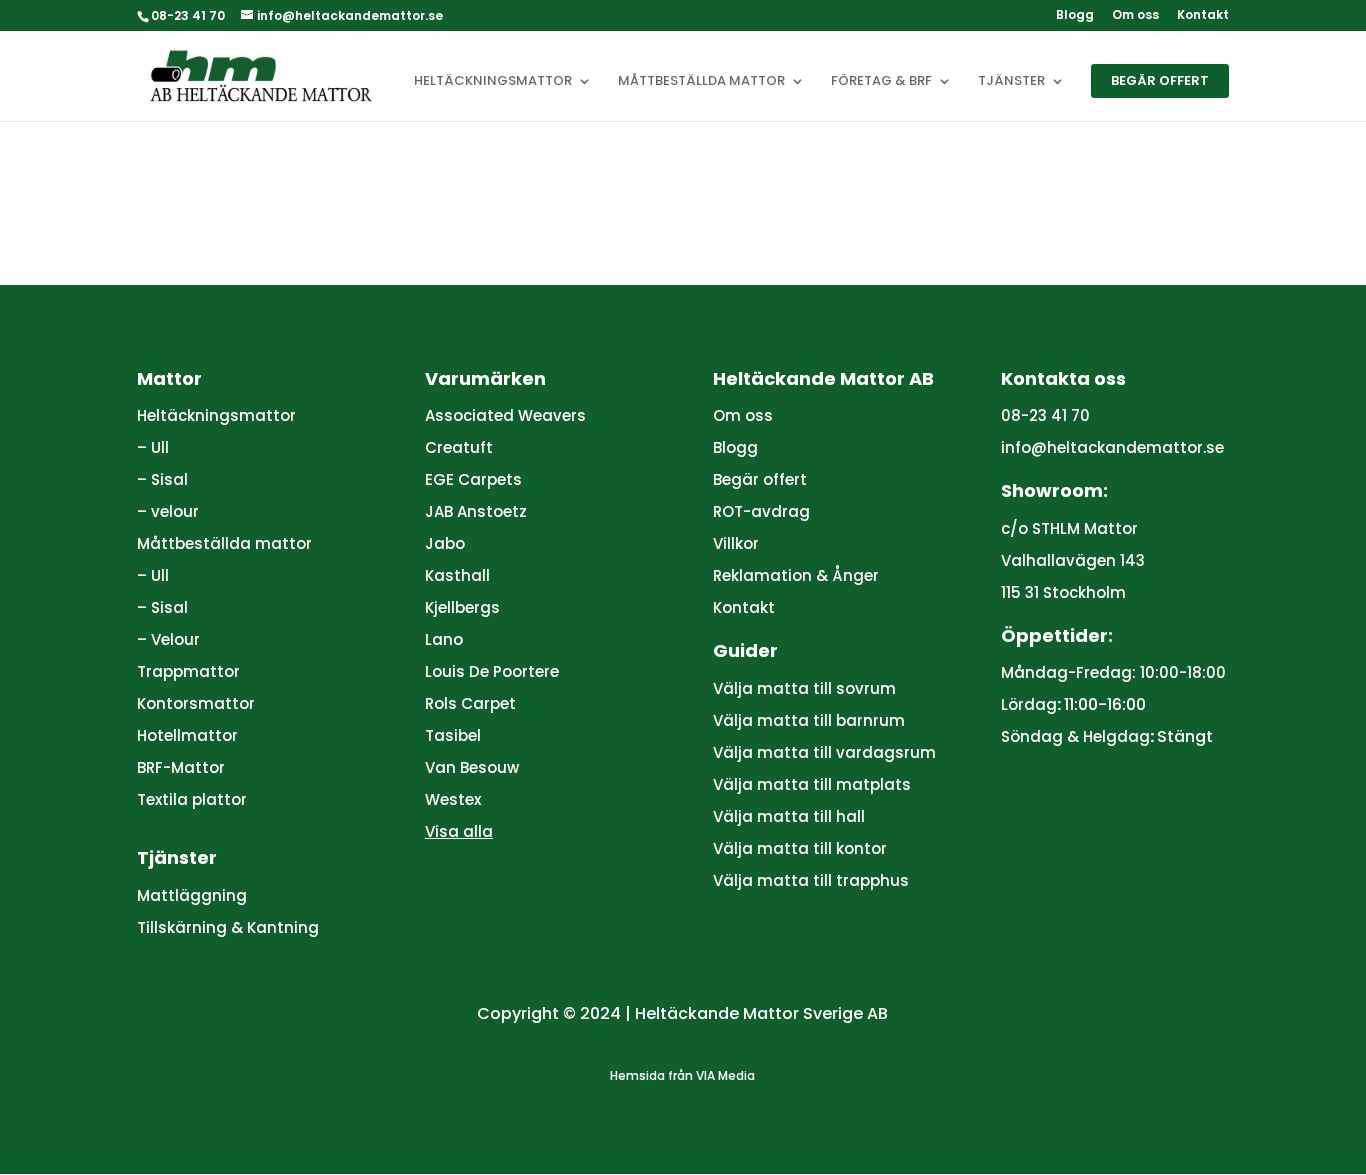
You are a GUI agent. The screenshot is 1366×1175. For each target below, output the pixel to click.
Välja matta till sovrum (804, 688)
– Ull (153, 447)
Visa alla (459, 831)
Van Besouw (472, 767)
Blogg (1075, 16)
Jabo (445, 543)
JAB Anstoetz (476, 511)
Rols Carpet (470, 703)
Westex (453, 799)
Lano (444, 639)
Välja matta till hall (789, 816)
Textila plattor (192, 799)
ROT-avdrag (761, 511)
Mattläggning (192, 895)
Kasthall (457, 575)
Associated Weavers (505, 415)
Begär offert (1160, 80)
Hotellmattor (187, 735)
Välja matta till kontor (800, 848)
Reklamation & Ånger (796, 575)
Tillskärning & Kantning (228, 927)
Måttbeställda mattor (701, 82)
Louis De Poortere (492, 671)
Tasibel (453, 735)
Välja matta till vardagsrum (824, 752)
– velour (168, 511)
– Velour (168, 639)
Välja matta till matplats (812, 784)
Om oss (1135, 16)
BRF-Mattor (181, 767)
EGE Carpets (473, 479)
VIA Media (725, 1075)
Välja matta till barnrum (809, 720)
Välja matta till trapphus (811, 880)
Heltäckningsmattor (493, 82)
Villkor (736, 543)
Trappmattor (188, 671)
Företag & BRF (881, 82)
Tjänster (1011, 82)
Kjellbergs (462, 607)
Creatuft (459, 447)
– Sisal (162, 479)
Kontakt (1203, 16)
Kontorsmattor (196, 703)
